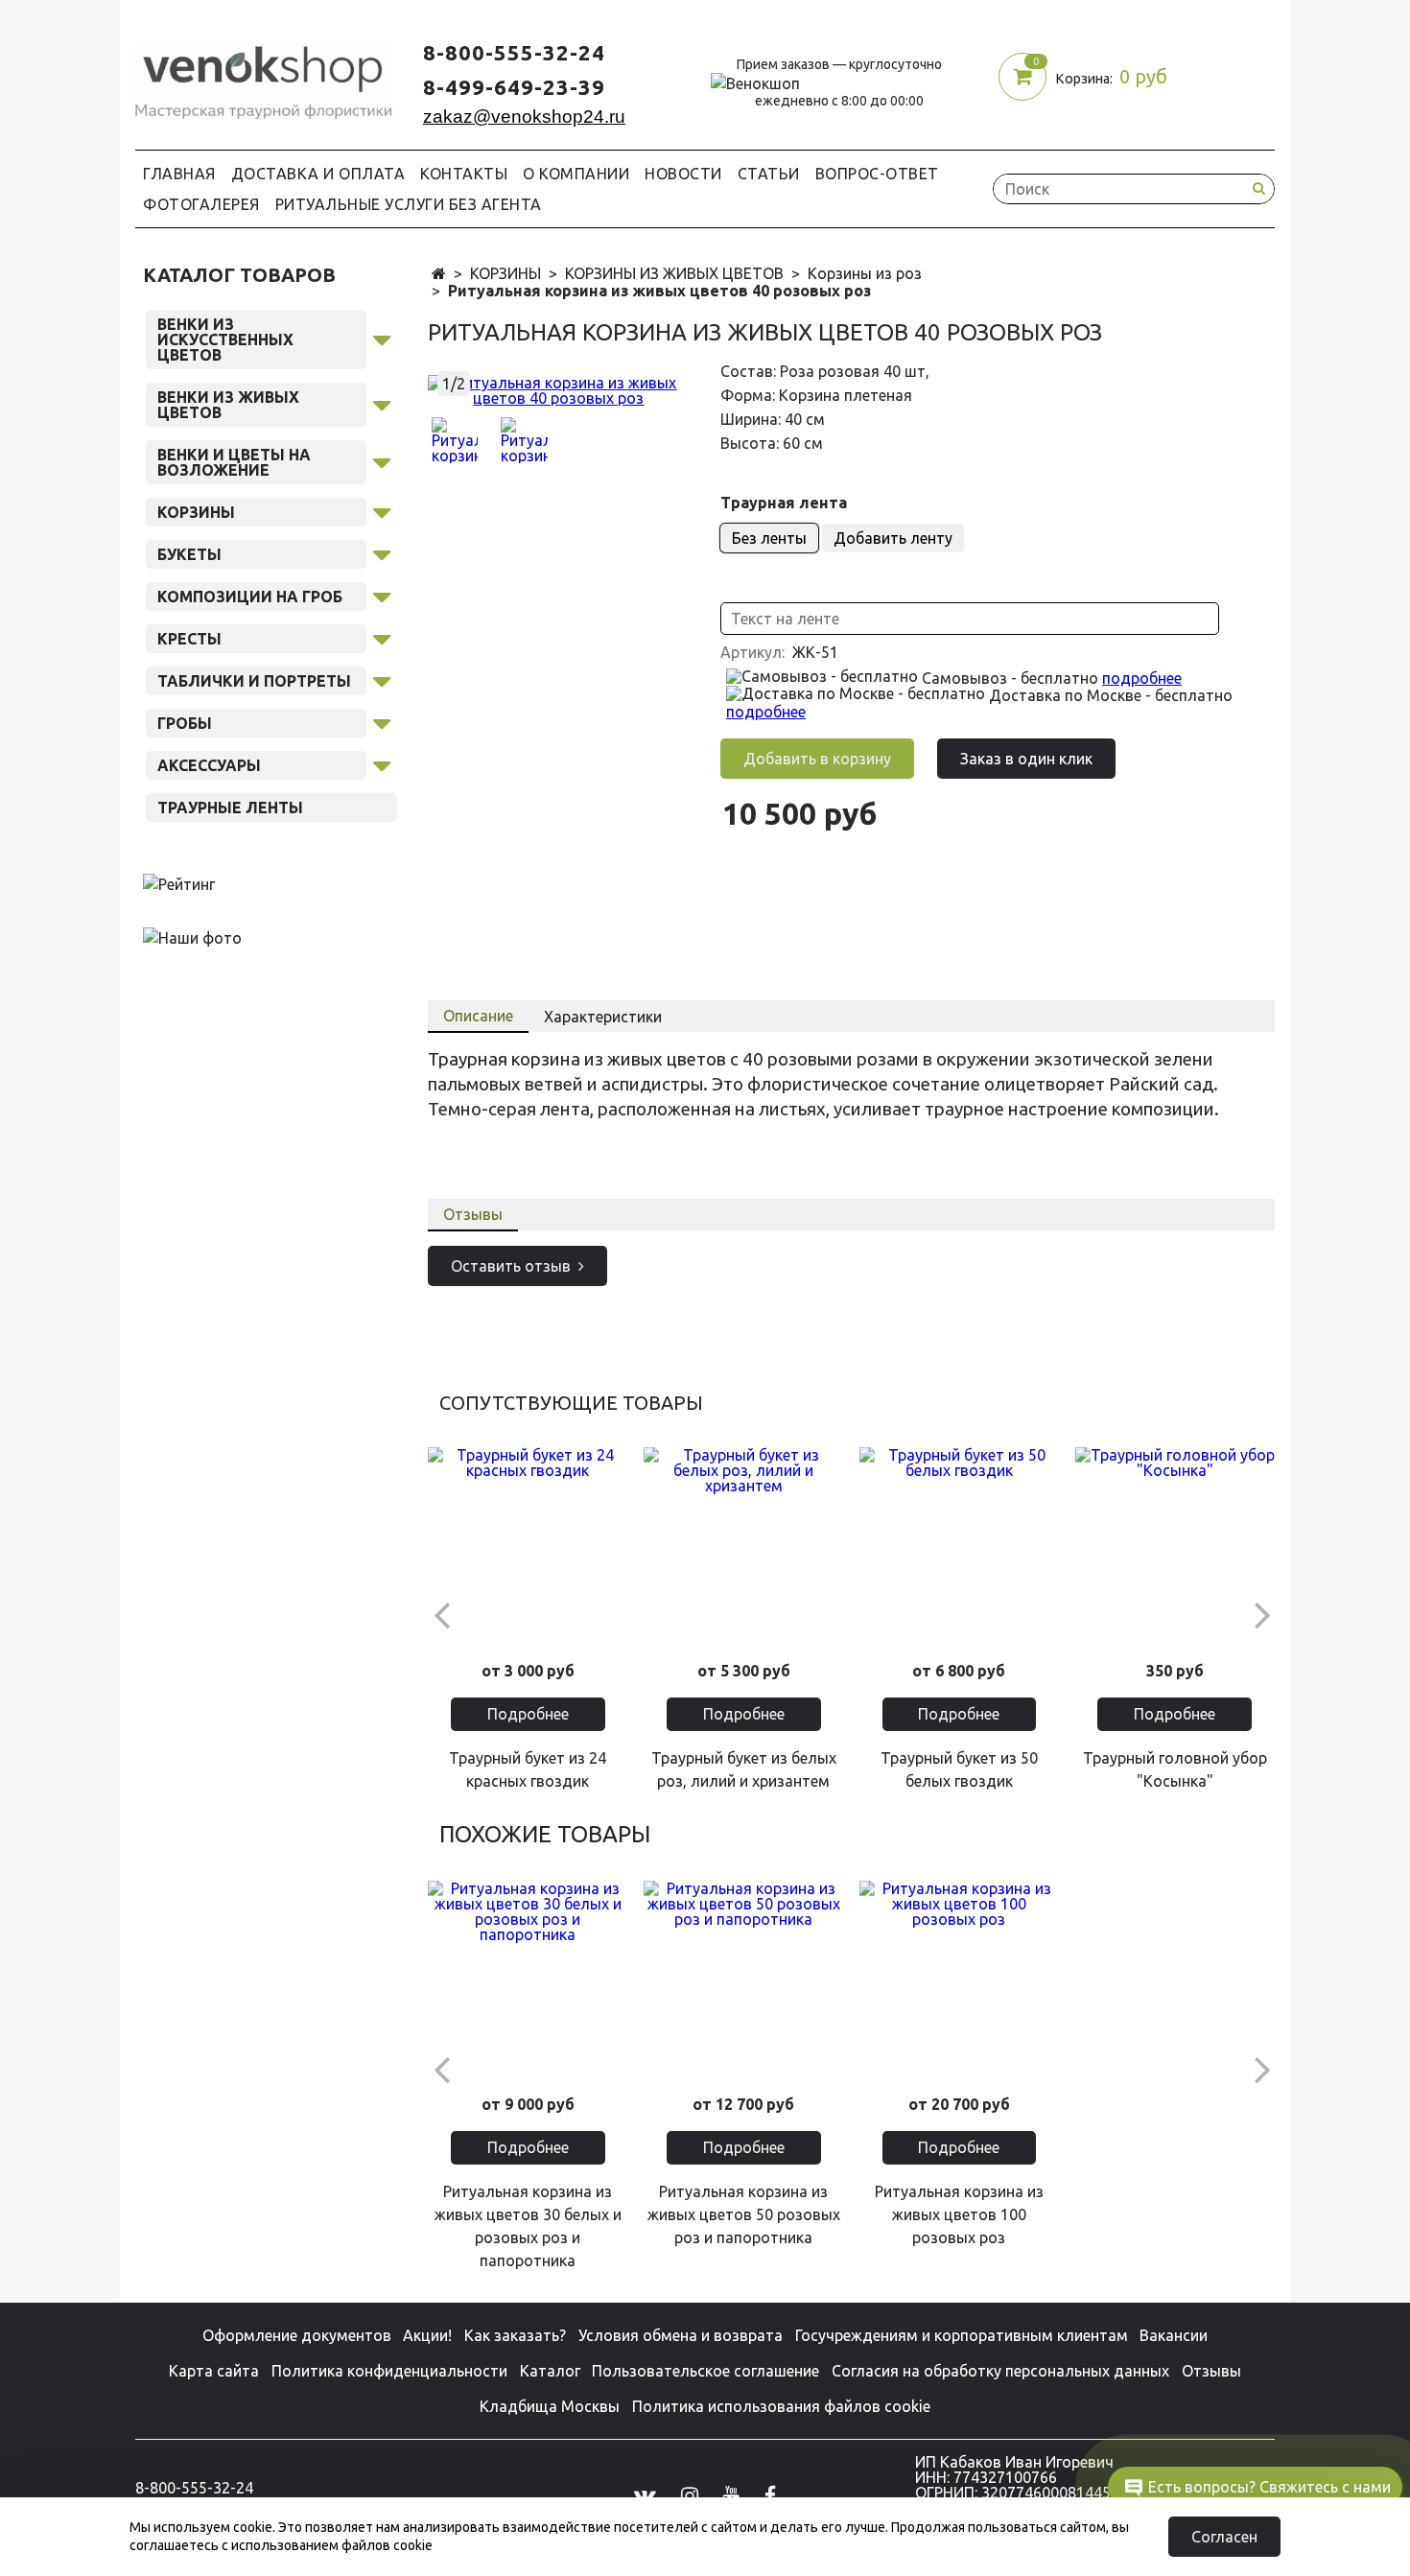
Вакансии (1174, 2335)
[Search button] (1258, 188)
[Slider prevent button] (441, 1614)
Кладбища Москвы (550, 2406)
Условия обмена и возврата (681, 2335)
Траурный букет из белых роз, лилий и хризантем (744, 1769)
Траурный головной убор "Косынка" (1175, 1769)
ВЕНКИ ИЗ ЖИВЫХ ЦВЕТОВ (228, 405)
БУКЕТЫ (189, 554)
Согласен (1224, 2537)
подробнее (1142, 678)
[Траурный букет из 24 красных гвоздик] (528, 1547)
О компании (576, 174)
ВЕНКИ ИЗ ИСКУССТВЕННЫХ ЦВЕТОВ (225, 340)
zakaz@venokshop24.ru (524, 117)
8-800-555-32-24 (514, 52)
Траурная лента (784, 503)
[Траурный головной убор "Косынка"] (1175, 1547)
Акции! (427, 2335)
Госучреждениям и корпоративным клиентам (962, 2335)
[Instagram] (690, 2494)
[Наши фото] (192, 937)
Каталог (550, 2371)
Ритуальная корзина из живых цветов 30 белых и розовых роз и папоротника (528, 2226)
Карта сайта (214, 2371)
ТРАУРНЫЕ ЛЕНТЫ (230, 808)
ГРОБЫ (185, 723)
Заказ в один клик (1026, 759)
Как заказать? (515, 2335)
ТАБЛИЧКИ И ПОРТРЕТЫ (254, 681)
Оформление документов (297, 2335)
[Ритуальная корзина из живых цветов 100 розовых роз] (960, 1981)
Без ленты (769, 538)
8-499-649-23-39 (514, 87)
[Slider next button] (1262, 1614)
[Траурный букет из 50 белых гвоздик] (960, 1547)
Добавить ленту (893, 538)
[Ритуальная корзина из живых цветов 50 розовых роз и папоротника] (744, 1981)
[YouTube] (731, 2494)
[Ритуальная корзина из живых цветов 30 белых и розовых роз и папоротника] (528, 1981)
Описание (478, 1016)
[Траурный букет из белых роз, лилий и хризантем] (744, 1547)
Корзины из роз (865, 273)
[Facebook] (770, 2494)
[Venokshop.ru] (264, 78)
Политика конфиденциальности (389, 2371)
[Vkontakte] (645, 2494)
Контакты (464, 174)
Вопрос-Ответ (877, 174)
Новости (683, 174)
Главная (179, 174)
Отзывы (473, 1214)
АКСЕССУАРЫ (209, 765)
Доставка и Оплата (318, 174)
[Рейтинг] (179, 883)
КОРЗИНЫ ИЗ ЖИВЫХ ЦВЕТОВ (674, 273)
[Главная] (439, 274)
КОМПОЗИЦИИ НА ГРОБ (250, 597)
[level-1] (382, 337)
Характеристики (603, 1017)
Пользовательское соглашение (705, 2371)
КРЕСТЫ (189, 639)
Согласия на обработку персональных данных (1000, 2371)
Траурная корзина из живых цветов (577, 1059)
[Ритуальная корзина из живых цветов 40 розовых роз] (559, 388)
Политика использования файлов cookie (781, 2406)
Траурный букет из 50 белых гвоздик (959, 1769)
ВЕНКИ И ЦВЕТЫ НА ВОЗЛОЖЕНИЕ (234, 462)
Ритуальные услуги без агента (409, 204)
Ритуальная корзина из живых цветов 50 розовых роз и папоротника (744, 2214)
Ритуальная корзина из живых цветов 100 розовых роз (959, 2214)
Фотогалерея (201, 204)
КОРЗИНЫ (505, 273)
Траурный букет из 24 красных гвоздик (528, 1769)
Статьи (769, 174)
